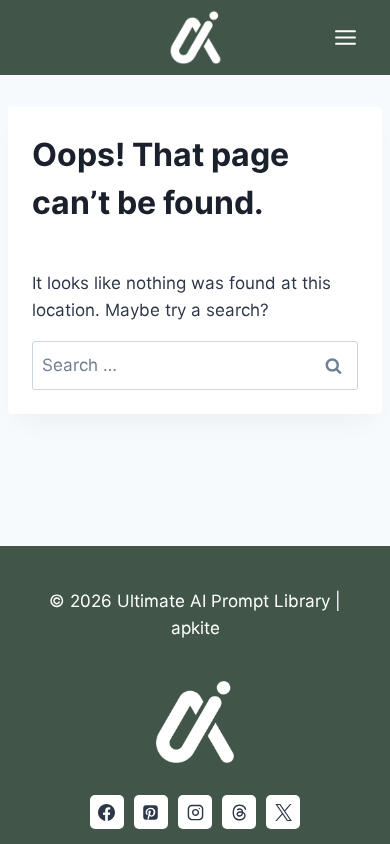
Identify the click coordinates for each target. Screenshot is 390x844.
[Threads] (239, 812)
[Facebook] (107, 812)
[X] (283, 812)
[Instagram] (195, 812)
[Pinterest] (151, 812)
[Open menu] (345, 37)
